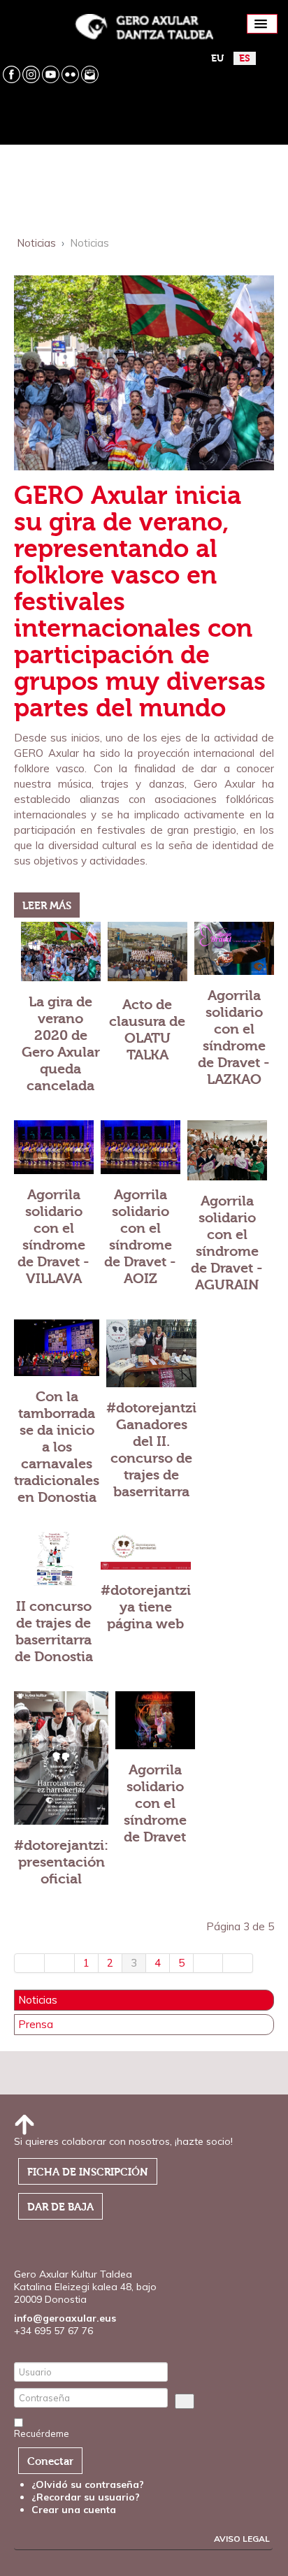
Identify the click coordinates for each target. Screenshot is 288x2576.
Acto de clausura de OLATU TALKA (147, 1030)
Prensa (36, 2025)
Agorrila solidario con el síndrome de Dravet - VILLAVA (53, 1237)
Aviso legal (242, 2539)
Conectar (50, 2461)
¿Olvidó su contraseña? (88, 2484)
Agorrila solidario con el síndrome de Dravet (155, 1803)
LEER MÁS (47, 906)
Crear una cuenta (75, 2510)
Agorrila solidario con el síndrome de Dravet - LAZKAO (234, 1037)
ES (245, 58)
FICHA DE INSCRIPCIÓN (88, 2172)
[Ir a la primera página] (29, 1963)
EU (217, 58)
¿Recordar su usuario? (86, 2497)
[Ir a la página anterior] (60, 1963)
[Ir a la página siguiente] (209, 1963)
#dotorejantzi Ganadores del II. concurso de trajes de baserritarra (151, 1450)
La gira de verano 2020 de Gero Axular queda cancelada (61, 1044)
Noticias (38, 2000)
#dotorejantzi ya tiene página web (146, 1607)
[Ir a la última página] (238, 1963)
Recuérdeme (42, 2433)
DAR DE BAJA (60, 2207)
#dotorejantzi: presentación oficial (61, 1862)
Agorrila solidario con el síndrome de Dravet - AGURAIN (227, 1243)
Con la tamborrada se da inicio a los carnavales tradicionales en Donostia (57, 1447)
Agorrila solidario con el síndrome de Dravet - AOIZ (140, 1237)
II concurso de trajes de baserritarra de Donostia (54, 1631)
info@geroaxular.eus (65, 2318)
